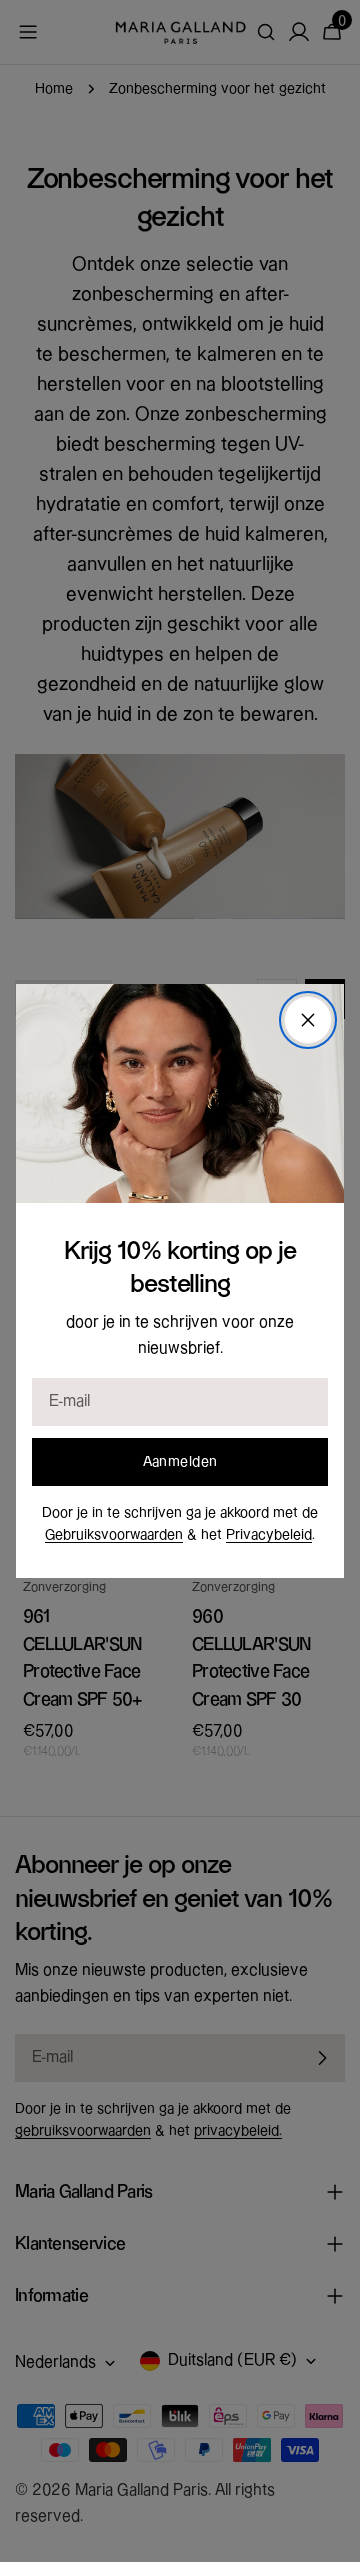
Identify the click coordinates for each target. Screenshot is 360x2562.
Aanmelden (180, 1462)
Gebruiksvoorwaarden (114, 1535)
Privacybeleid (269, 1535)
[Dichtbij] (308, 1020)
